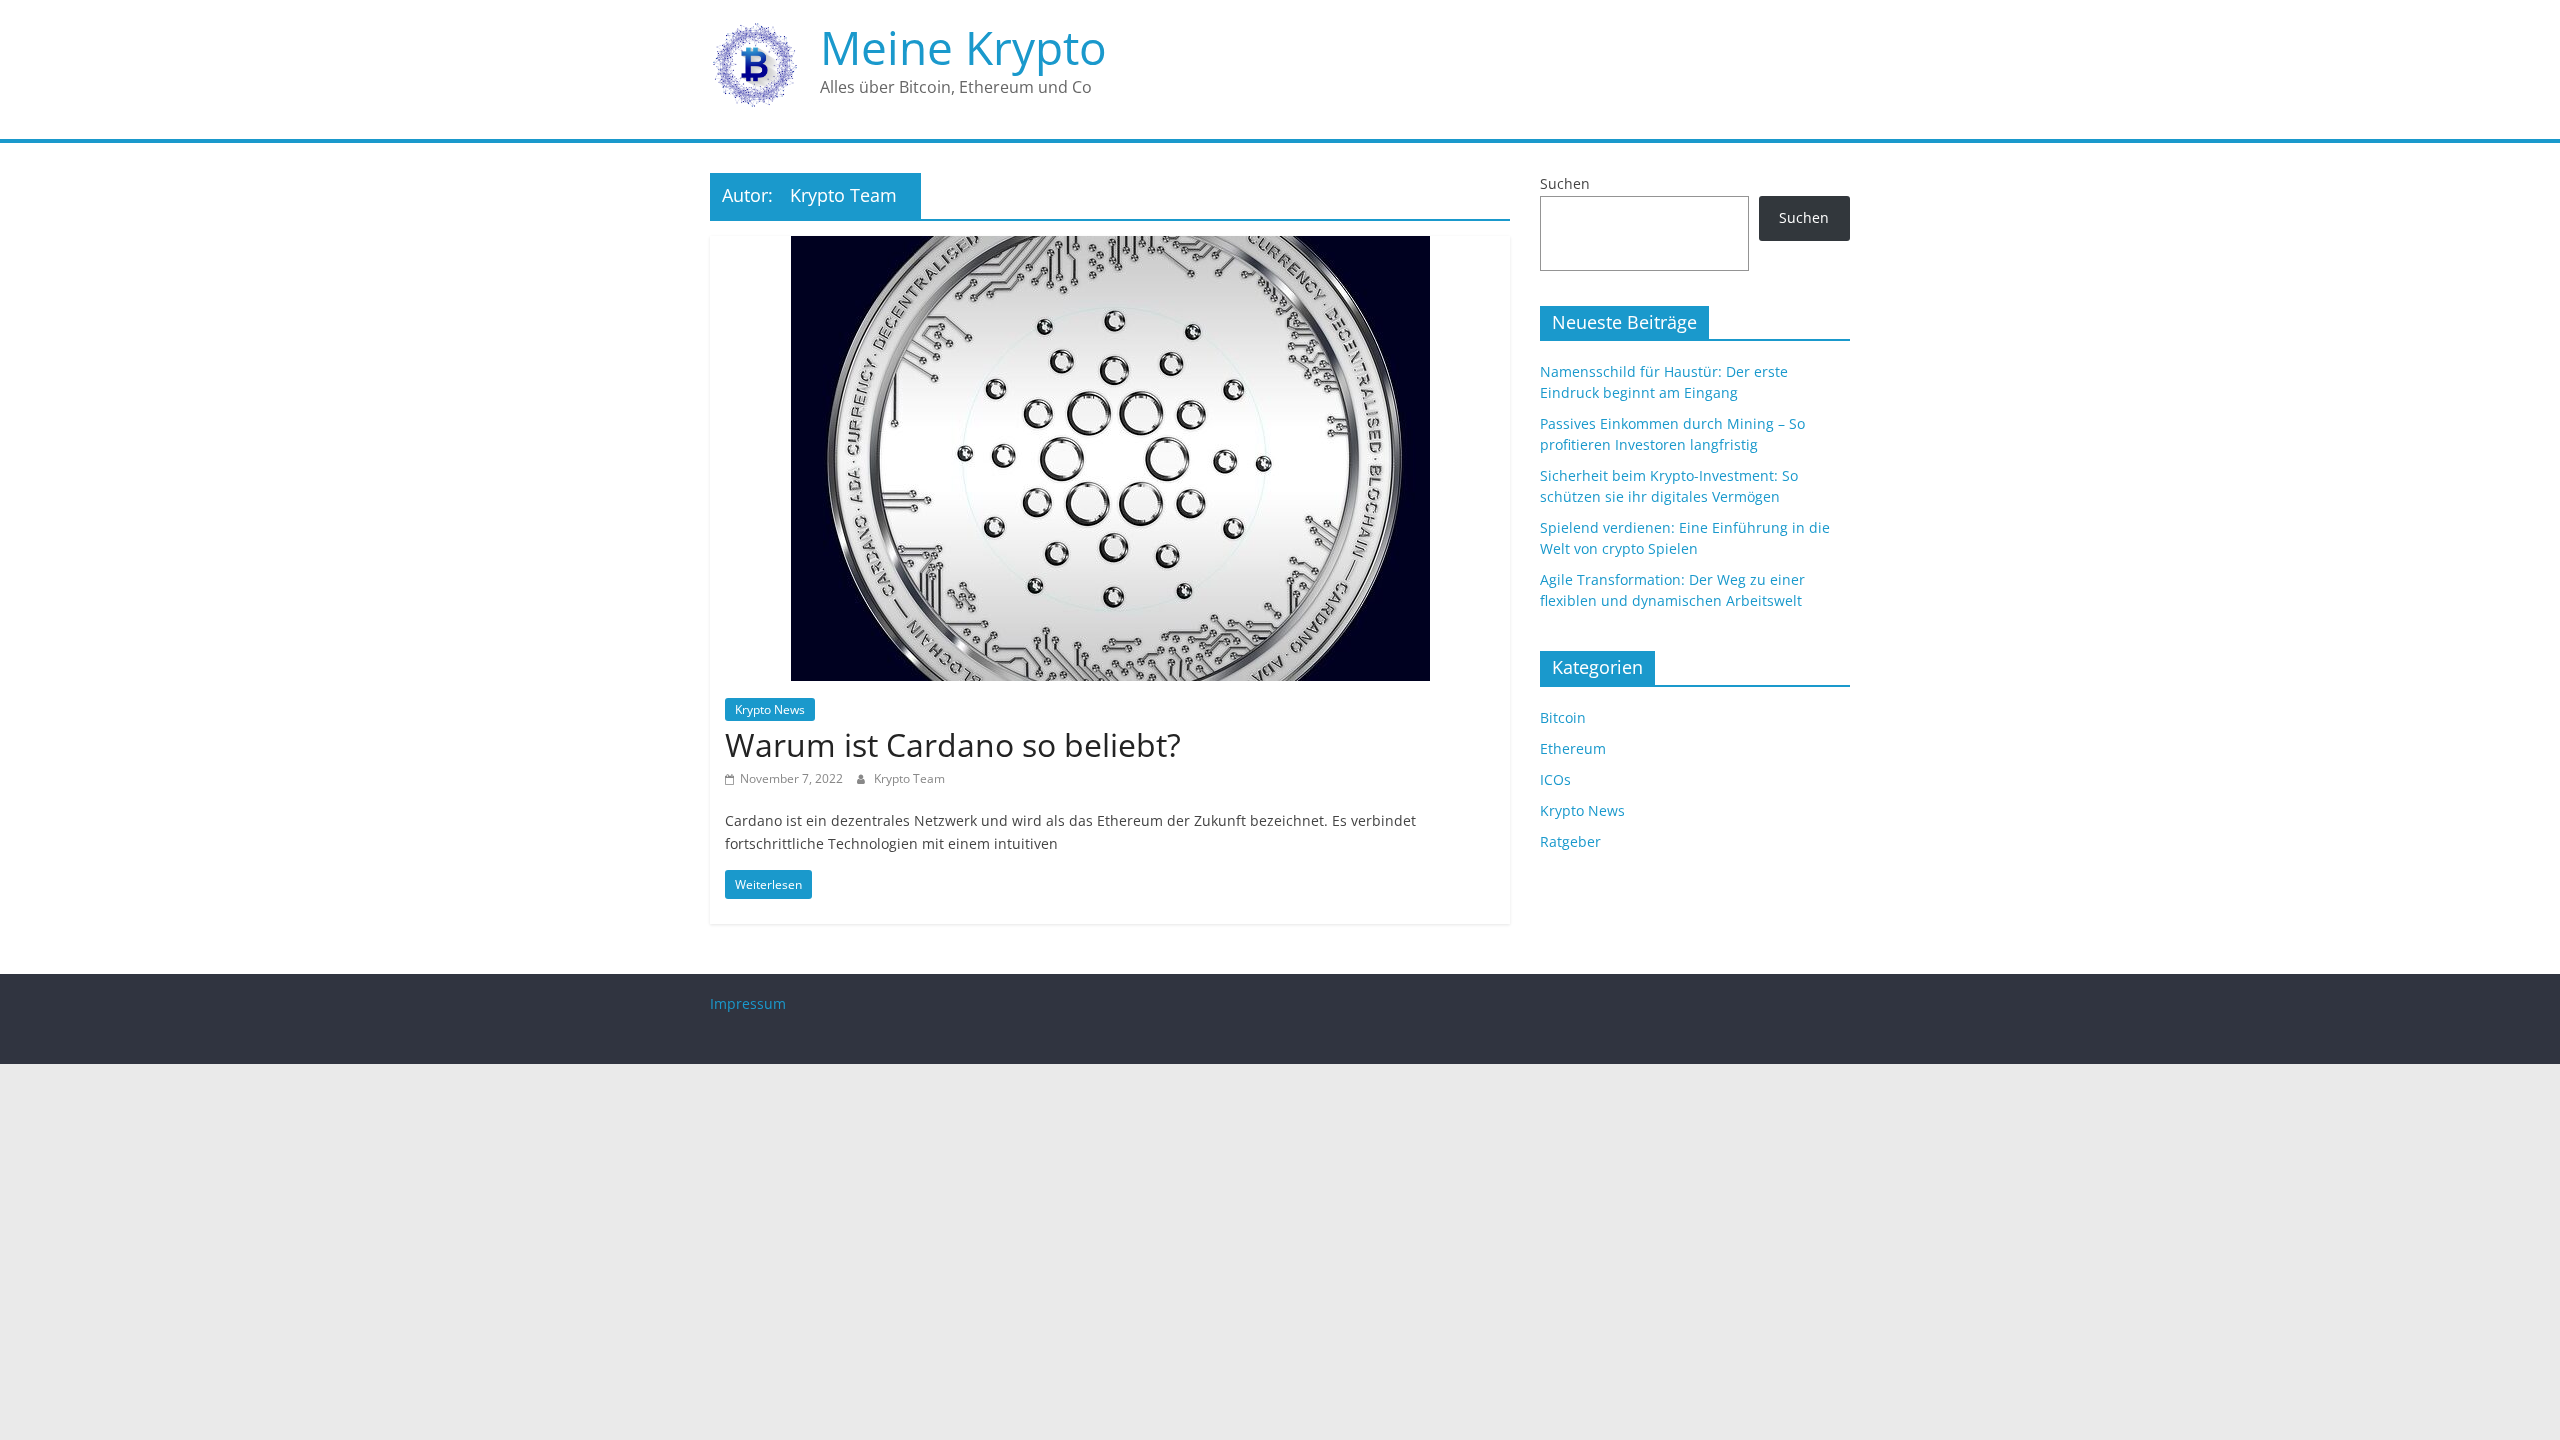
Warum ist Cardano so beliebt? (953, 744)
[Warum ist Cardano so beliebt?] (1110, 248)
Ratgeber (1570, 841)
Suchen (1565, 183)
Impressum (748, 1003)
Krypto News (770, 709)
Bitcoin (1563, 717)
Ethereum (1573, 748)
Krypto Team (909, 778)
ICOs (1555, 779)
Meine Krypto (963, 47)
